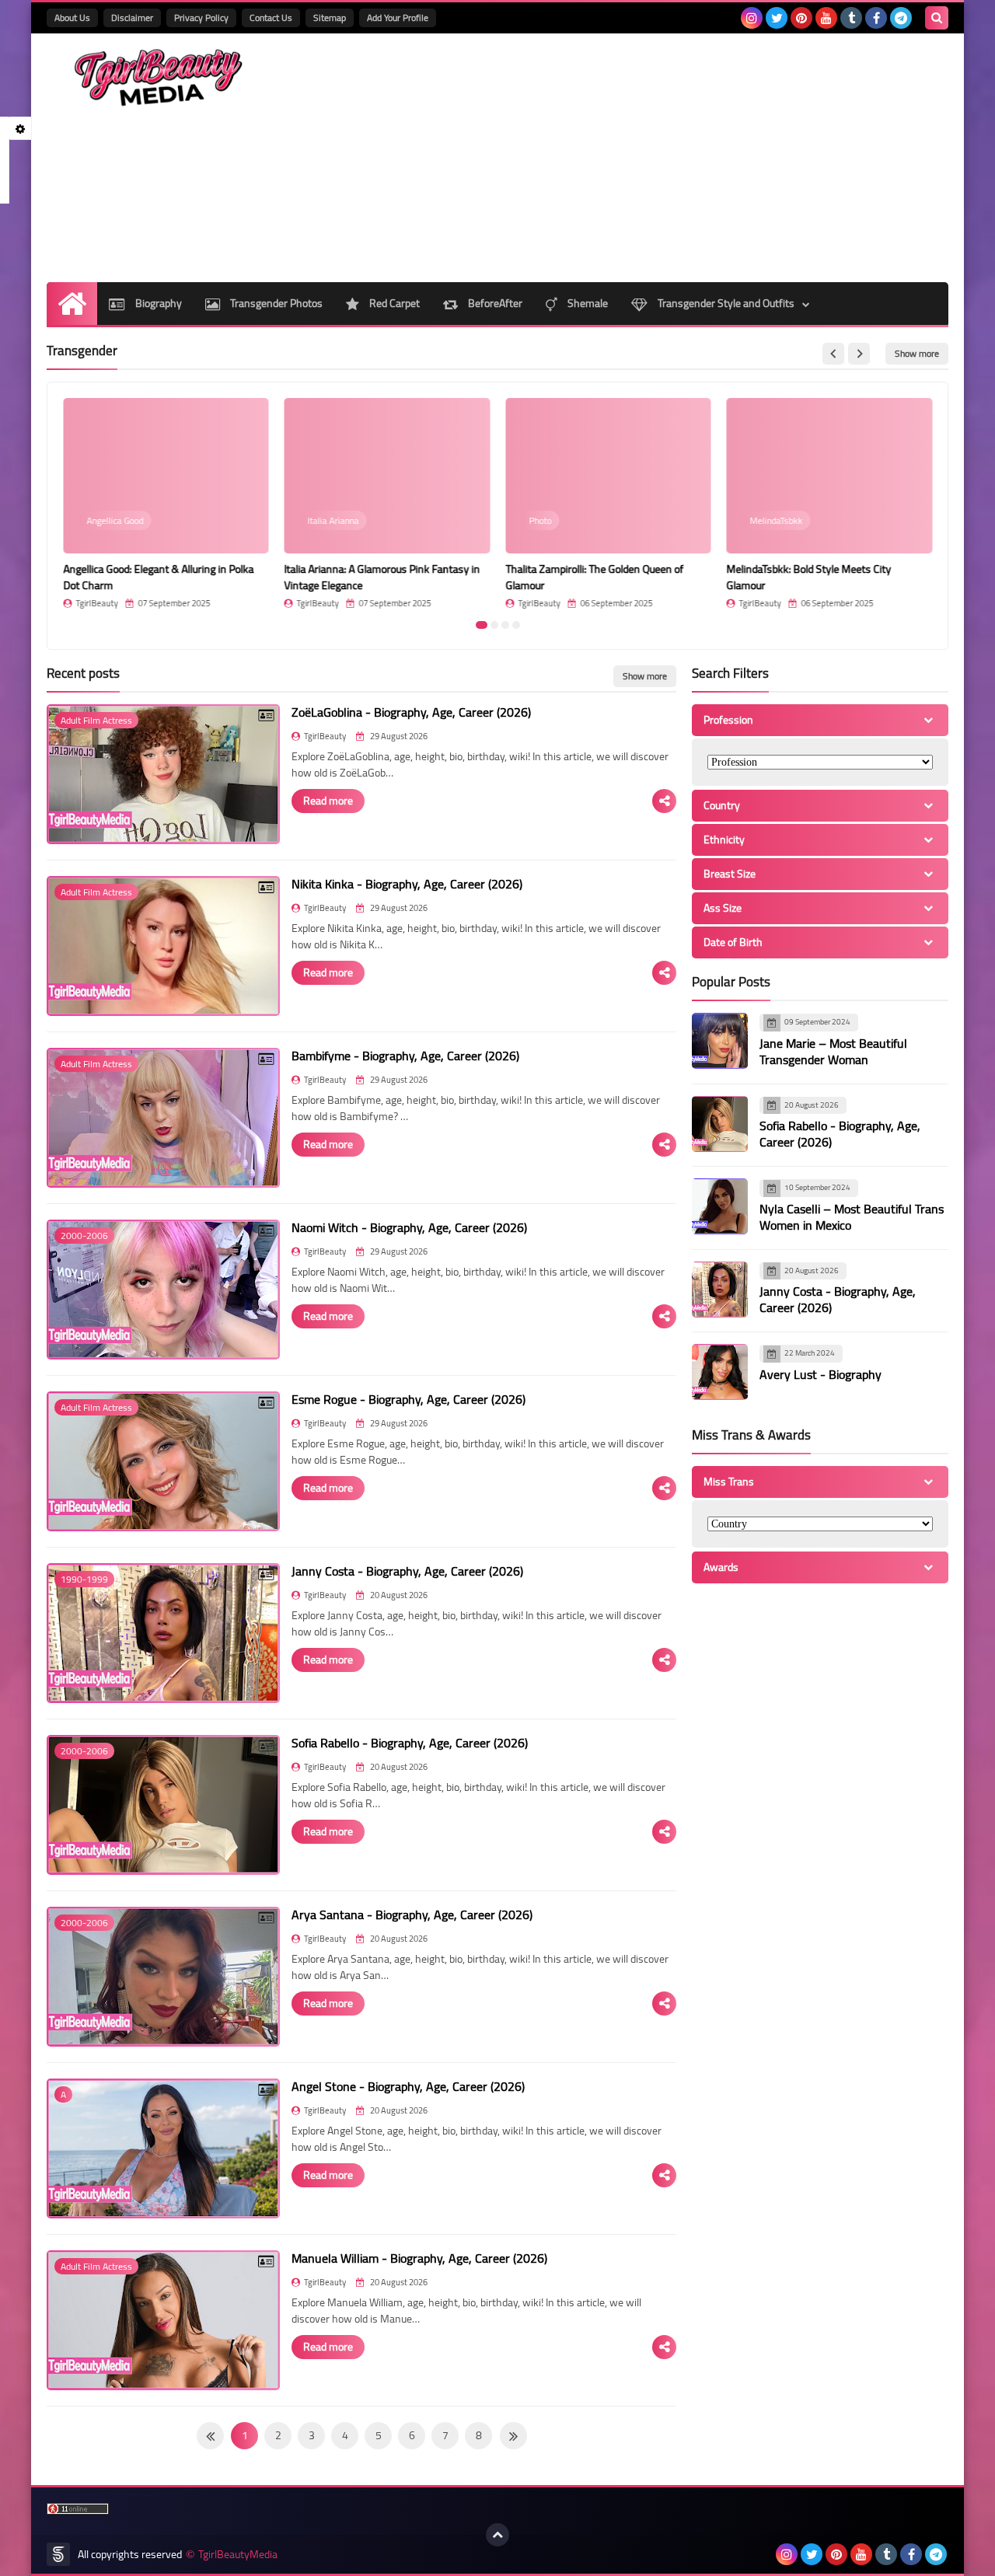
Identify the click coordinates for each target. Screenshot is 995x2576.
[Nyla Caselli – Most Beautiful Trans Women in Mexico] (720, 1206)
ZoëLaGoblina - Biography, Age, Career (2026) (411, 712)
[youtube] (826, 18)
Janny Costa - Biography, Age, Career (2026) (407, 1571)
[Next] (210, 2436)
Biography (157, 303)
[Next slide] (859, 354)
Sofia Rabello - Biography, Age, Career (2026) (410, 1743)
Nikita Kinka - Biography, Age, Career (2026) (407, 884)
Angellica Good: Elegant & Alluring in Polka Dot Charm (158, 577)
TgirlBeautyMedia (238, 2555)
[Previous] (513, 2436)
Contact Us (271, 17)
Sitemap (330, 17)
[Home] (72, 304)
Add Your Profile (398, 17)
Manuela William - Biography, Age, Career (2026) (419, 2258)
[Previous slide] (833, 354)
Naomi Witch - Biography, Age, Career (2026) (409, 1227)
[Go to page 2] (494, 625)
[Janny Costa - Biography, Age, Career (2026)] (720, 1290)
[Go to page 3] (505, 625)
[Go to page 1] (482, 625)
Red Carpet (393, 303)
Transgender (82, 351)
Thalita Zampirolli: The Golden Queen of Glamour (594, 577)
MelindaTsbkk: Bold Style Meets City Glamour (809, 577)
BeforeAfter (494, 303)
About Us (72, 17)
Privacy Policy (201, 17)
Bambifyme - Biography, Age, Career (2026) (405, 1056)
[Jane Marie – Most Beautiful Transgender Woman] (720, 1041)
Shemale (587, 303)
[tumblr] (851, 18)
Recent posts (83, 673)
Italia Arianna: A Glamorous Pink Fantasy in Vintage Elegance (382, 577)
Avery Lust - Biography (820, 1374)
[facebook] (876, 18)
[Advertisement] (665, 158)
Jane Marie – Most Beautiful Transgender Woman (833, 1051)
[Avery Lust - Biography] (720, 1372)
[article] (166, 503)
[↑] (497, 2535)
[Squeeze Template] (58, 2554)
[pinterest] (801, 18)
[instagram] (752, 18)
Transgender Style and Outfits (725, 303)
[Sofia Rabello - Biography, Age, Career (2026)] (720, 1124)
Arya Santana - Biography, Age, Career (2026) (412, 1915)
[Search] (937, 18)
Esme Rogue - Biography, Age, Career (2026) (408, 1399)
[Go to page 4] (516, 625)
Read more (328, 801)
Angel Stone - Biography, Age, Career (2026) (408, 2086)
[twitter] (777, 18)
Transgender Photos (275, 303)
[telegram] (901, 18)
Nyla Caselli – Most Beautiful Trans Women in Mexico (852, 1217)
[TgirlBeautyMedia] (159, 78)
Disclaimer (132, 17)
